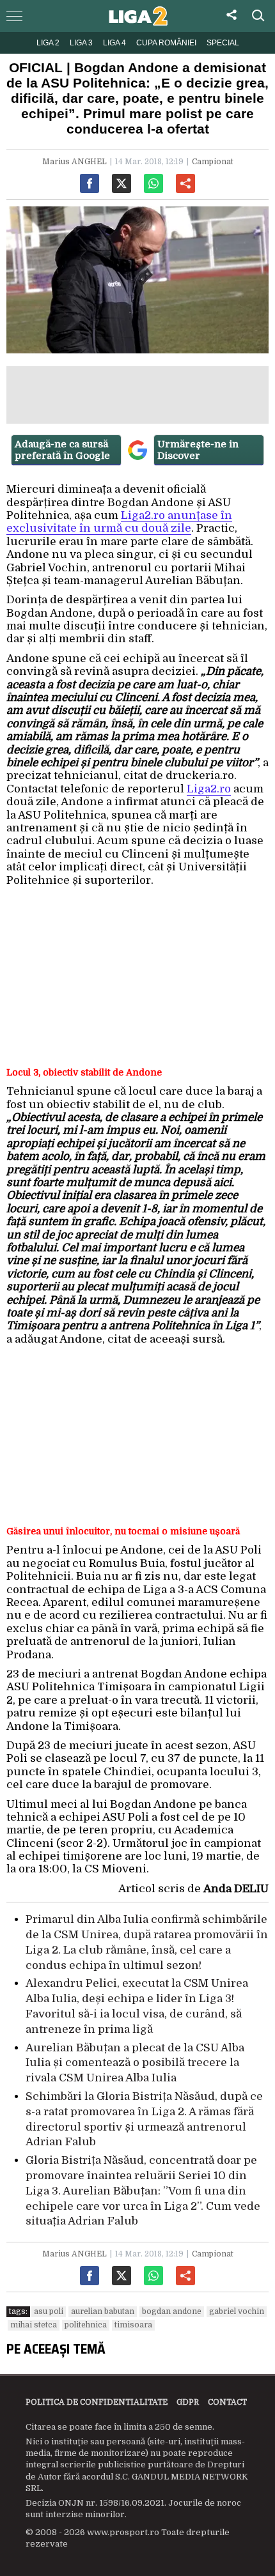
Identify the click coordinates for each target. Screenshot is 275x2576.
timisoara (133, 2325)
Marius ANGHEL (75, 162)
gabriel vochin (237, 2311)
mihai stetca (34, 2325)
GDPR (188, 2402)
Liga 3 (81, 43)
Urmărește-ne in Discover (198, 450)
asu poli (49, 2311)
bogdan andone (172, 2311)
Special (223, 43)
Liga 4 (114, 43)
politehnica (86, 2325)
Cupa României (166, 43)
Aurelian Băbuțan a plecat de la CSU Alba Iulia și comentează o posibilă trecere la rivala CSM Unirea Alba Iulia (135, 2063)
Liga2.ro (209, 789)
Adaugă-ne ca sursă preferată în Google (62, 450)
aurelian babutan (103, 2311)
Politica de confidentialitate (97, 2402)
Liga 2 (48, 43)
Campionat (213, 162)
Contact (227, 2402)
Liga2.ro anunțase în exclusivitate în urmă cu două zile (119, 522)
